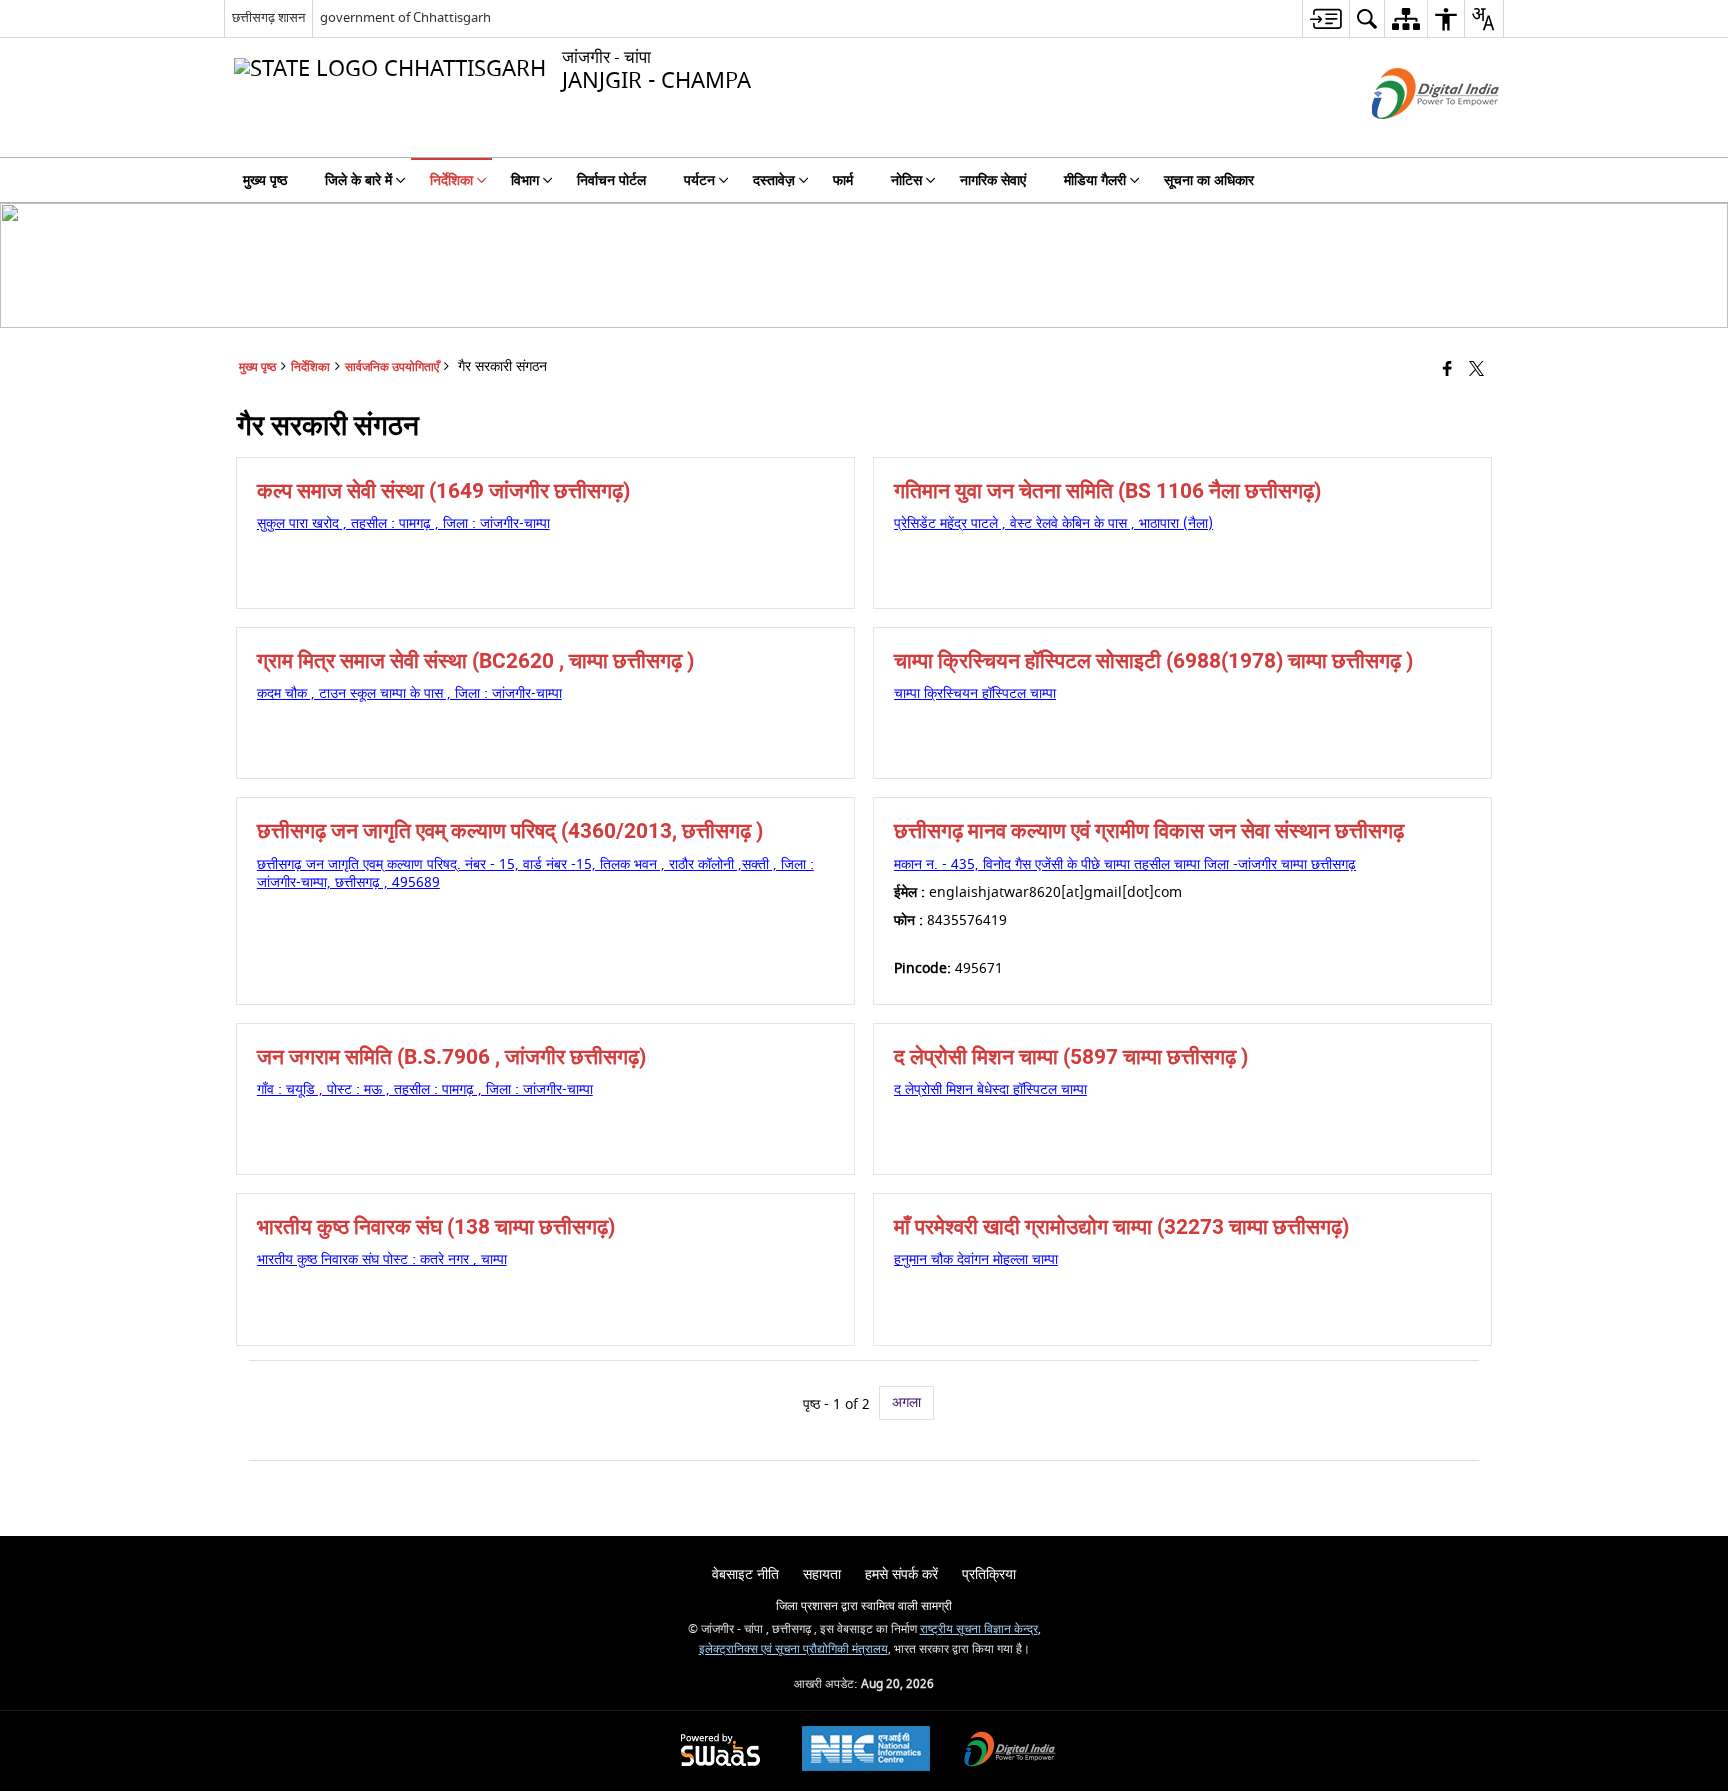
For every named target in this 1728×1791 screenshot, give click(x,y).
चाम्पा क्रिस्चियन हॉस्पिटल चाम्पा (975, 693)
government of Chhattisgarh (405, 17)
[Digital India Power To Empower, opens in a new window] (1010, 1751)
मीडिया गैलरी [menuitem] (1095, 180)
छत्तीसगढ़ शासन (268, 17)
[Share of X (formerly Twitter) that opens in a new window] (1476, 370)
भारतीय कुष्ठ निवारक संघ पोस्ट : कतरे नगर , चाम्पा (382, 1259)
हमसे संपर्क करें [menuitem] (901, 1574)
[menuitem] (1325, 18)
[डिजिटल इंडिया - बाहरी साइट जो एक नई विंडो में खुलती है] (1410, 136)
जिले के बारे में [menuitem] (358, 180)
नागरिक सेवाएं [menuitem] (993, 180)
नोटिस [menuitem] (906, 180)
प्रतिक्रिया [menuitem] (989, 1574)
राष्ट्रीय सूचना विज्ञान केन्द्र (979, 1629)
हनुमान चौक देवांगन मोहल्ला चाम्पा (976, 1259)
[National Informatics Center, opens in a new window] (866, 1751)
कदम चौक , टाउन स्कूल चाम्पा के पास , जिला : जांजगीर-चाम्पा (409, 693)
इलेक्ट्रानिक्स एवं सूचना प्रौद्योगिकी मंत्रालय (793, 1649)
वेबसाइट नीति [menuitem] (745, 1574)
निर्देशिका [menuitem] (451, 180)
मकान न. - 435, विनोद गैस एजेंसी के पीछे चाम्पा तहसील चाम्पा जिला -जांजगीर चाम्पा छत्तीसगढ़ (1125, 864)
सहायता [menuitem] (822, 1574)
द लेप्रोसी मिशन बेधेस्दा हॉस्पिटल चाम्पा (990, 1089)
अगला (906, 1402)
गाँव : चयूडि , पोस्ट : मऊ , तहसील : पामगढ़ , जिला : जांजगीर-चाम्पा (425, 1089)
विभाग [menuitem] (525, 180)
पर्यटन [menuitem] (699, 180)
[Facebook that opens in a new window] (1447, 370)
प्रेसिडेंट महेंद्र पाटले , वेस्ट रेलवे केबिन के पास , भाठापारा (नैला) (1053, 523)
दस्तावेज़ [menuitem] (774, 180)
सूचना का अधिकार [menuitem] (1209, 180)
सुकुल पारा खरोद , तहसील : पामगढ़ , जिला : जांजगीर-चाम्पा (403, 523)
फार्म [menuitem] (843, 180)
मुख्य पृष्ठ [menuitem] (265, 180)
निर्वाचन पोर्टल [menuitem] (611, 180)
